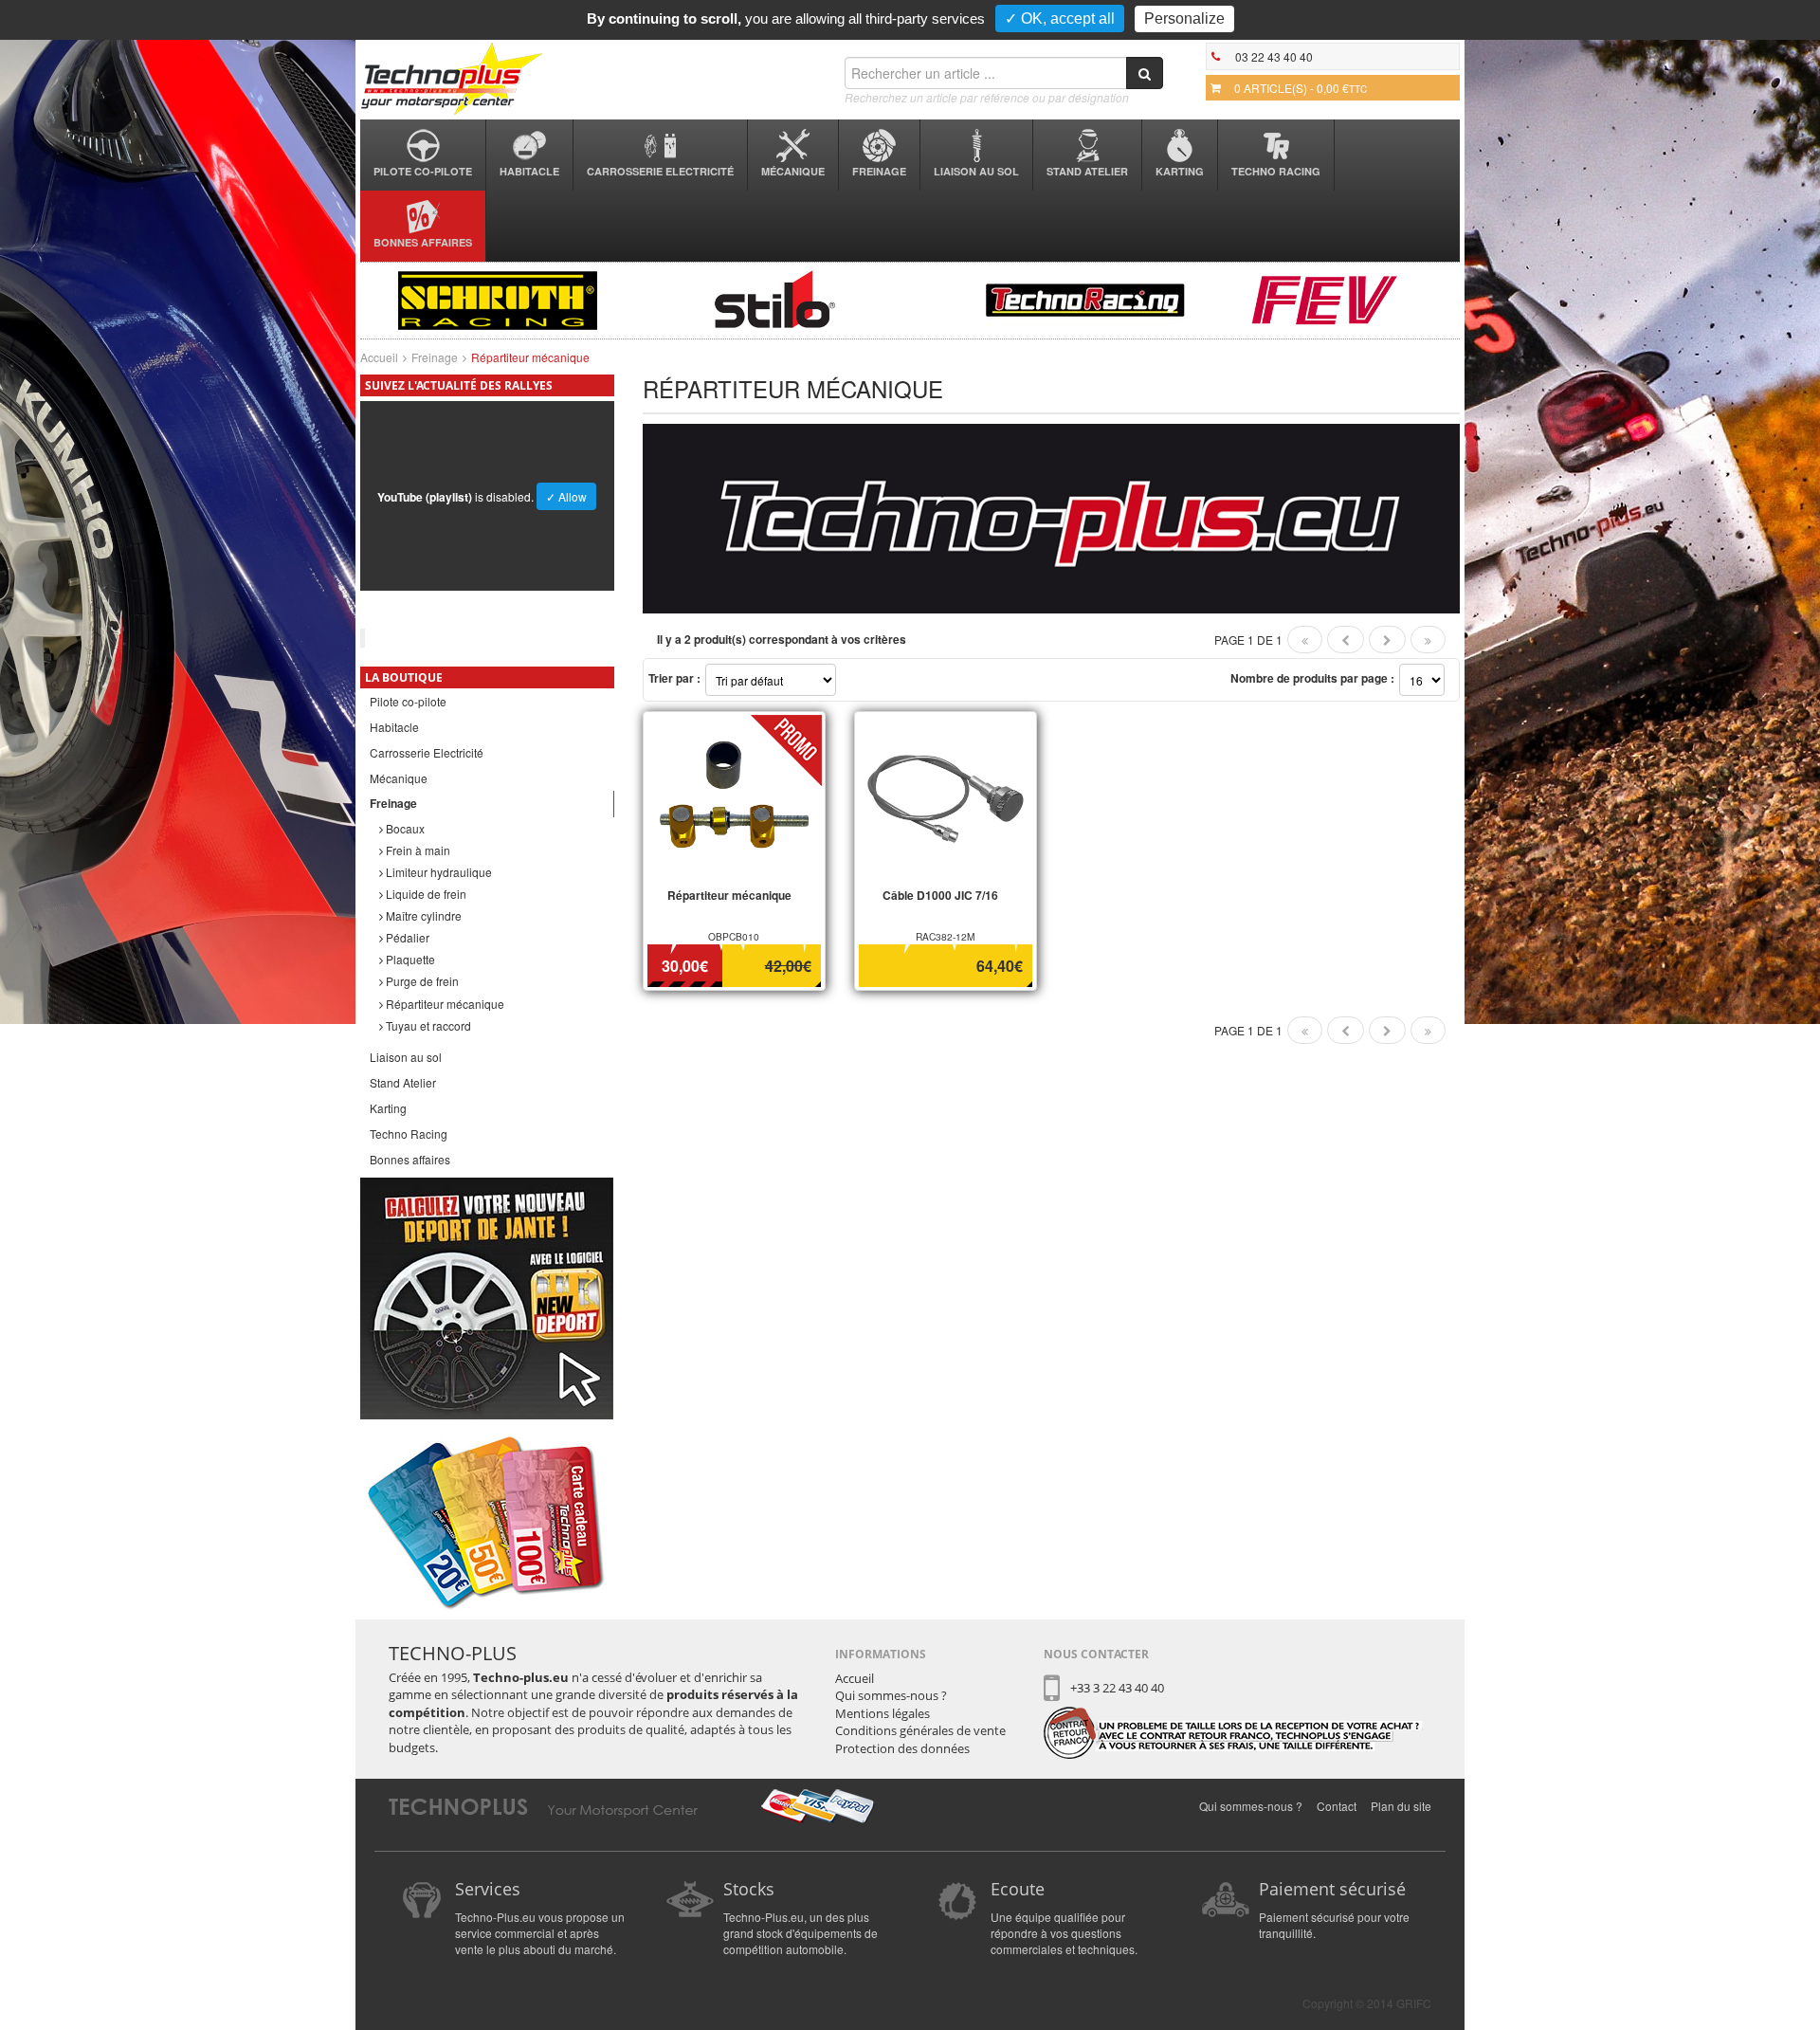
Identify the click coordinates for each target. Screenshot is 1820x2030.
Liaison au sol (976, 171)
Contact (1337, 1806)
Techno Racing (1276, 171)
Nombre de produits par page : (1312, 678)
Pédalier (406, 937)
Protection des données (902, 1748)
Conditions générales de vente (920, 1730)
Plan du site (1401, 1806)
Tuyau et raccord (427, 1025)
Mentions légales (883, 1713)
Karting (1180, 171)
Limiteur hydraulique (437, 872)
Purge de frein (421, 981)
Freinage (879, 171)
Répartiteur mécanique (444, 1004)
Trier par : (674, 678)
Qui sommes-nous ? (891, 1695)
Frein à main (417, 850)
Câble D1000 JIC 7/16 (940, 895)
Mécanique (793, 171)
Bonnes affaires (423, 242)
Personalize (1184, 18)
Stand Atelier (1087, 171)
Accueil (379, 357)
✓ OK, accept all (1060, 18)
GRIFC (1414, 2003)
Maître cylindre (422, 915)
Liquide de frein (425, 894)
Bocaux (404, 828)
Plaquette (409, 959)
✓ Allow (566, 496)
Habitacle (529, 171)
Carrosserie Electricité (660, 171)
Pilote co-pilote (423, 171)
